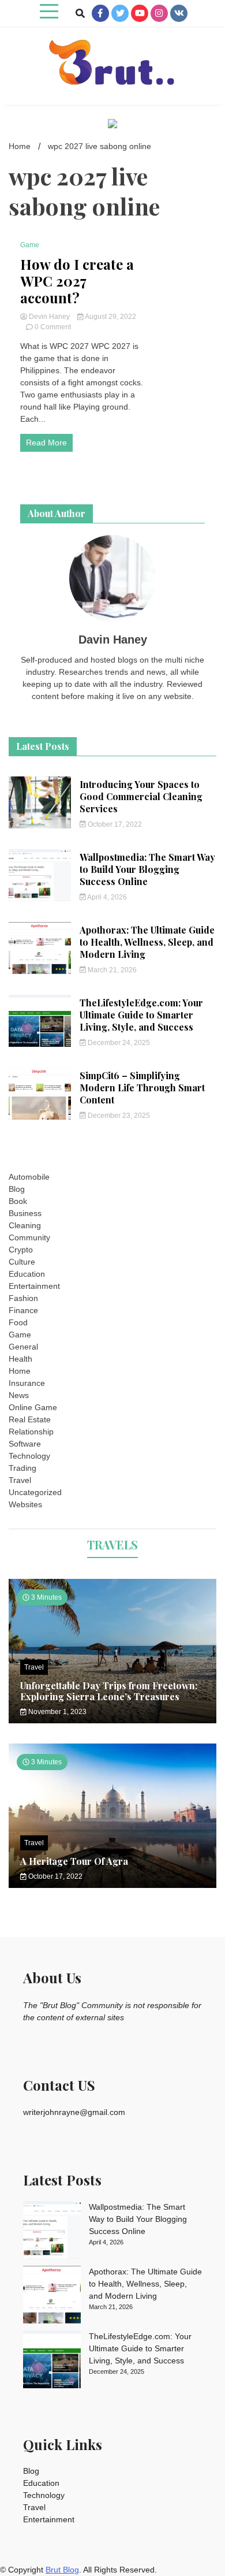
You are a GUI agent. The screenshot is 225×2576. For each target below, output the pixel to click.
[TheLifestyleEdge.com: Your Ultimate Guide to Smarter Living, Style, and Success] (52, 2361)
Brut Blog (62, 2570)
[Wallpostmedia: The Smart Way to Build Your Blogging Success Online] (52, 2232)
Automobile (29, 1177)
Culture (22, 1262)
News (19, 1395)
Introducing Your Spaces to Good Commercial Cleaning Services (141, 796)
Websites (25, 1504)
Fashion (23, 1298)
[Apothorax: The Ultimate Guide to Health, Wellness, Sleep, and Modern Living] (52, 2296)
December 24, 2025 (118, 1043)
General (23, 1347)
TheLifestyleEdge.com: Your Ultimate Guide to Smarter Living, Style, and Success (141, 1015)
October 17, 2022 (114, 824)
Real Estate (30, 1419)
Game (30, 245)
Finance (23, 1310)
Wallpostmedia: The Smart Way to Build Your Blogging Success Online (147, 869)
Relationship (31, 1432)
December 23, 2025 (118, 1116)
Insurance (27, 1383)
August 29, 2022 (110, 317)
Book (18, 1201)
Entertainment (34, 1286)
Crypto (21, 1250)
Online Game (33, 1407)
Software (25, 1444)
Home (20, 1371)
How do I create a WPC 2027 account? (77, 281)
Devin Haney (49, 317)
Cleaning (25, 1225)
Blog (17, 1189)
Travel (20, 1480)
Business (25, 1213)
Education (27, 1274)
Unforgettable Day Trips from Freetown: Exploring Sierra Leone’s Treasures (109, 1691)
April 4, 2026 (106, 897)
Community (29, 1237)
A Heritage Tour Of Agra (74, 1861)
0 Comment (53, 327)
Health (20, 1359)
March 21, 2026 (111, 970)
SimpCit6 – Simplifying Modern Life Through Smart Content (142, 1088)
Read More (46, 443)
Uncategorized (35, 1492)
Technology (29, 1456)
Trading (22, 1468)
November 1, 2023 (57, 1712)
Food (18, 1322)
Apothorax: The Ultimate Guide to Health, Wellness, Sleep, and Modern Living (147, 942)
